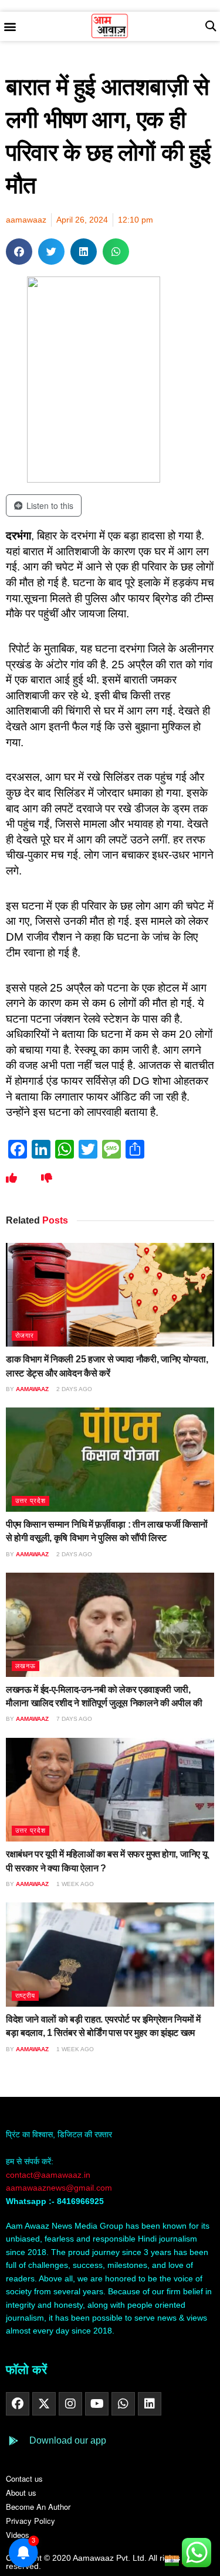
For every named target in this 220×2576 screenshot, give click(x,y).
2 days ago (73, 1389)
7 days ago (73, 1719)
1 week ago (74, 1884)
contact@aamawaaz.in (49, 2175)
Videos (18, 2535)
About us (21, 2493)
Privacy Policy (31, 2521)
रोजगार (25, 1335)
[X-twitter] (44, 2404)
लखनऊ (26, 1666)
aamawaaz (32, 1389)
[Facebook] (18, 2404)
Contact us (24, 2478)
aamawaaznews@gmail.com (59, 2188)
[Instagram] (70, 2404)
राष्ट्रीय (25, 1996)
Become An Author (38, 2507)
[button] (10, 27)
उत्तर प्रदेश (31, 1501)
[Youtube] (97, 2404)
